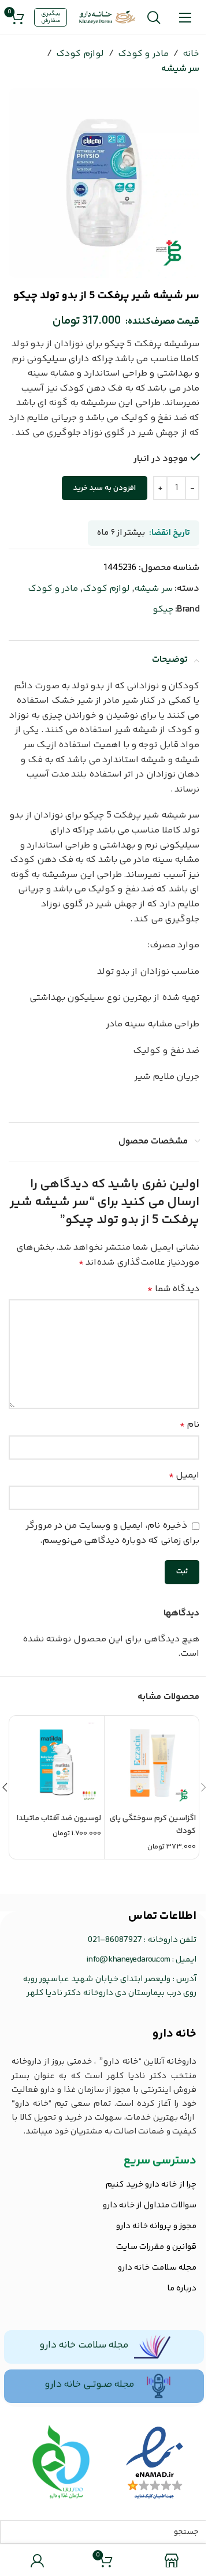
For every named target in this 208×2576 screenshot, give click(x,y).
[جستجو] (153, 17)
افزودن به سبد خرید (105, 488)
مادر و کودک (143, 54)
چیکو (163, 610)
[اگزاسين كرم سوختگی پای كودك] (152, 1763)
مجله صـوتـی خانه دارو (89, 2384)
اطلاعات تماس (162, 1916)
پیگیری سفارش (51, 17)
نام (190, 1425)
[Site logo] (107, 18)
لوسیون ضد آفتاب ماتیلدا (59, 1818)
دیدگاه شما (173, 1289)
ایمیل (184, 1476)
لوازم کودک (80, 54)
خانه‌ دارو (174, 2034)
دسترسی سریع (160, 2161)
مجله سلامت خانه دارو (84, 2345)
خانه (191, 54)
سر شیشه (180, 69)
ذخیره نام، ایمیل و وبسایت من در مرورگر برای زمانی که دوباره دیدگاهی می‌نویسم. (112, 1533)
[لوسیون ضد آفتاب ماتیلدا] (57, 1763)
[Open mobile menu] (185, 17)
